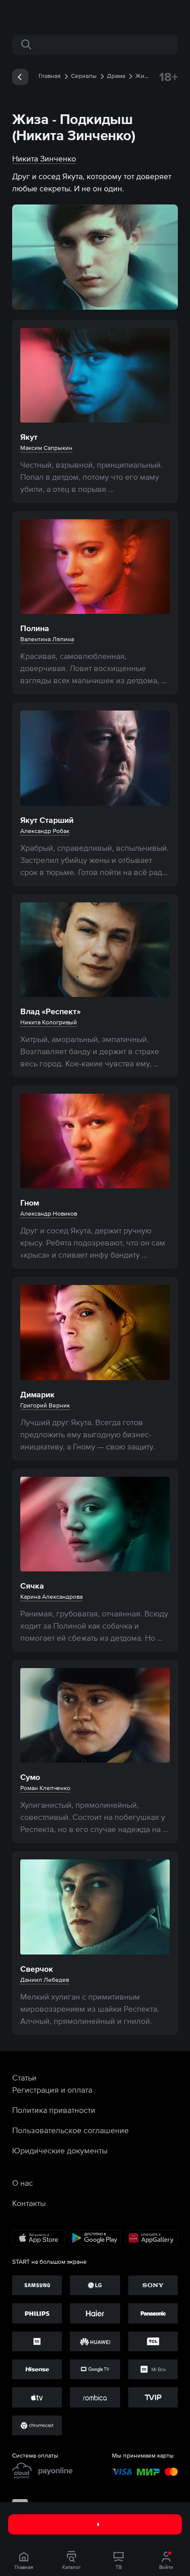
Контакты (29, 2203)
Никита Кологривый (49, 1022)
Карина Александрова (51, 1597)
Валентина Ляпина (47, 639)
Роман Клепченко (45, 1788)
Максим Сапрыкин (46, 448)
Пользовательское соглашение (70, 2130)
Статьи (24, 2078)
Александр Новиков (49, 1214)
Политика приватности (54, 2110)
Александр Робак (45, 831)
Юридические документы (60, 2150)
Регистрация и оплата (52, 2090)
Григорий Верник (45, 1405)
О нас (23, 2183)
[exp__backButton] (20, 77)
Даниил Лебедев (45, 1980)
